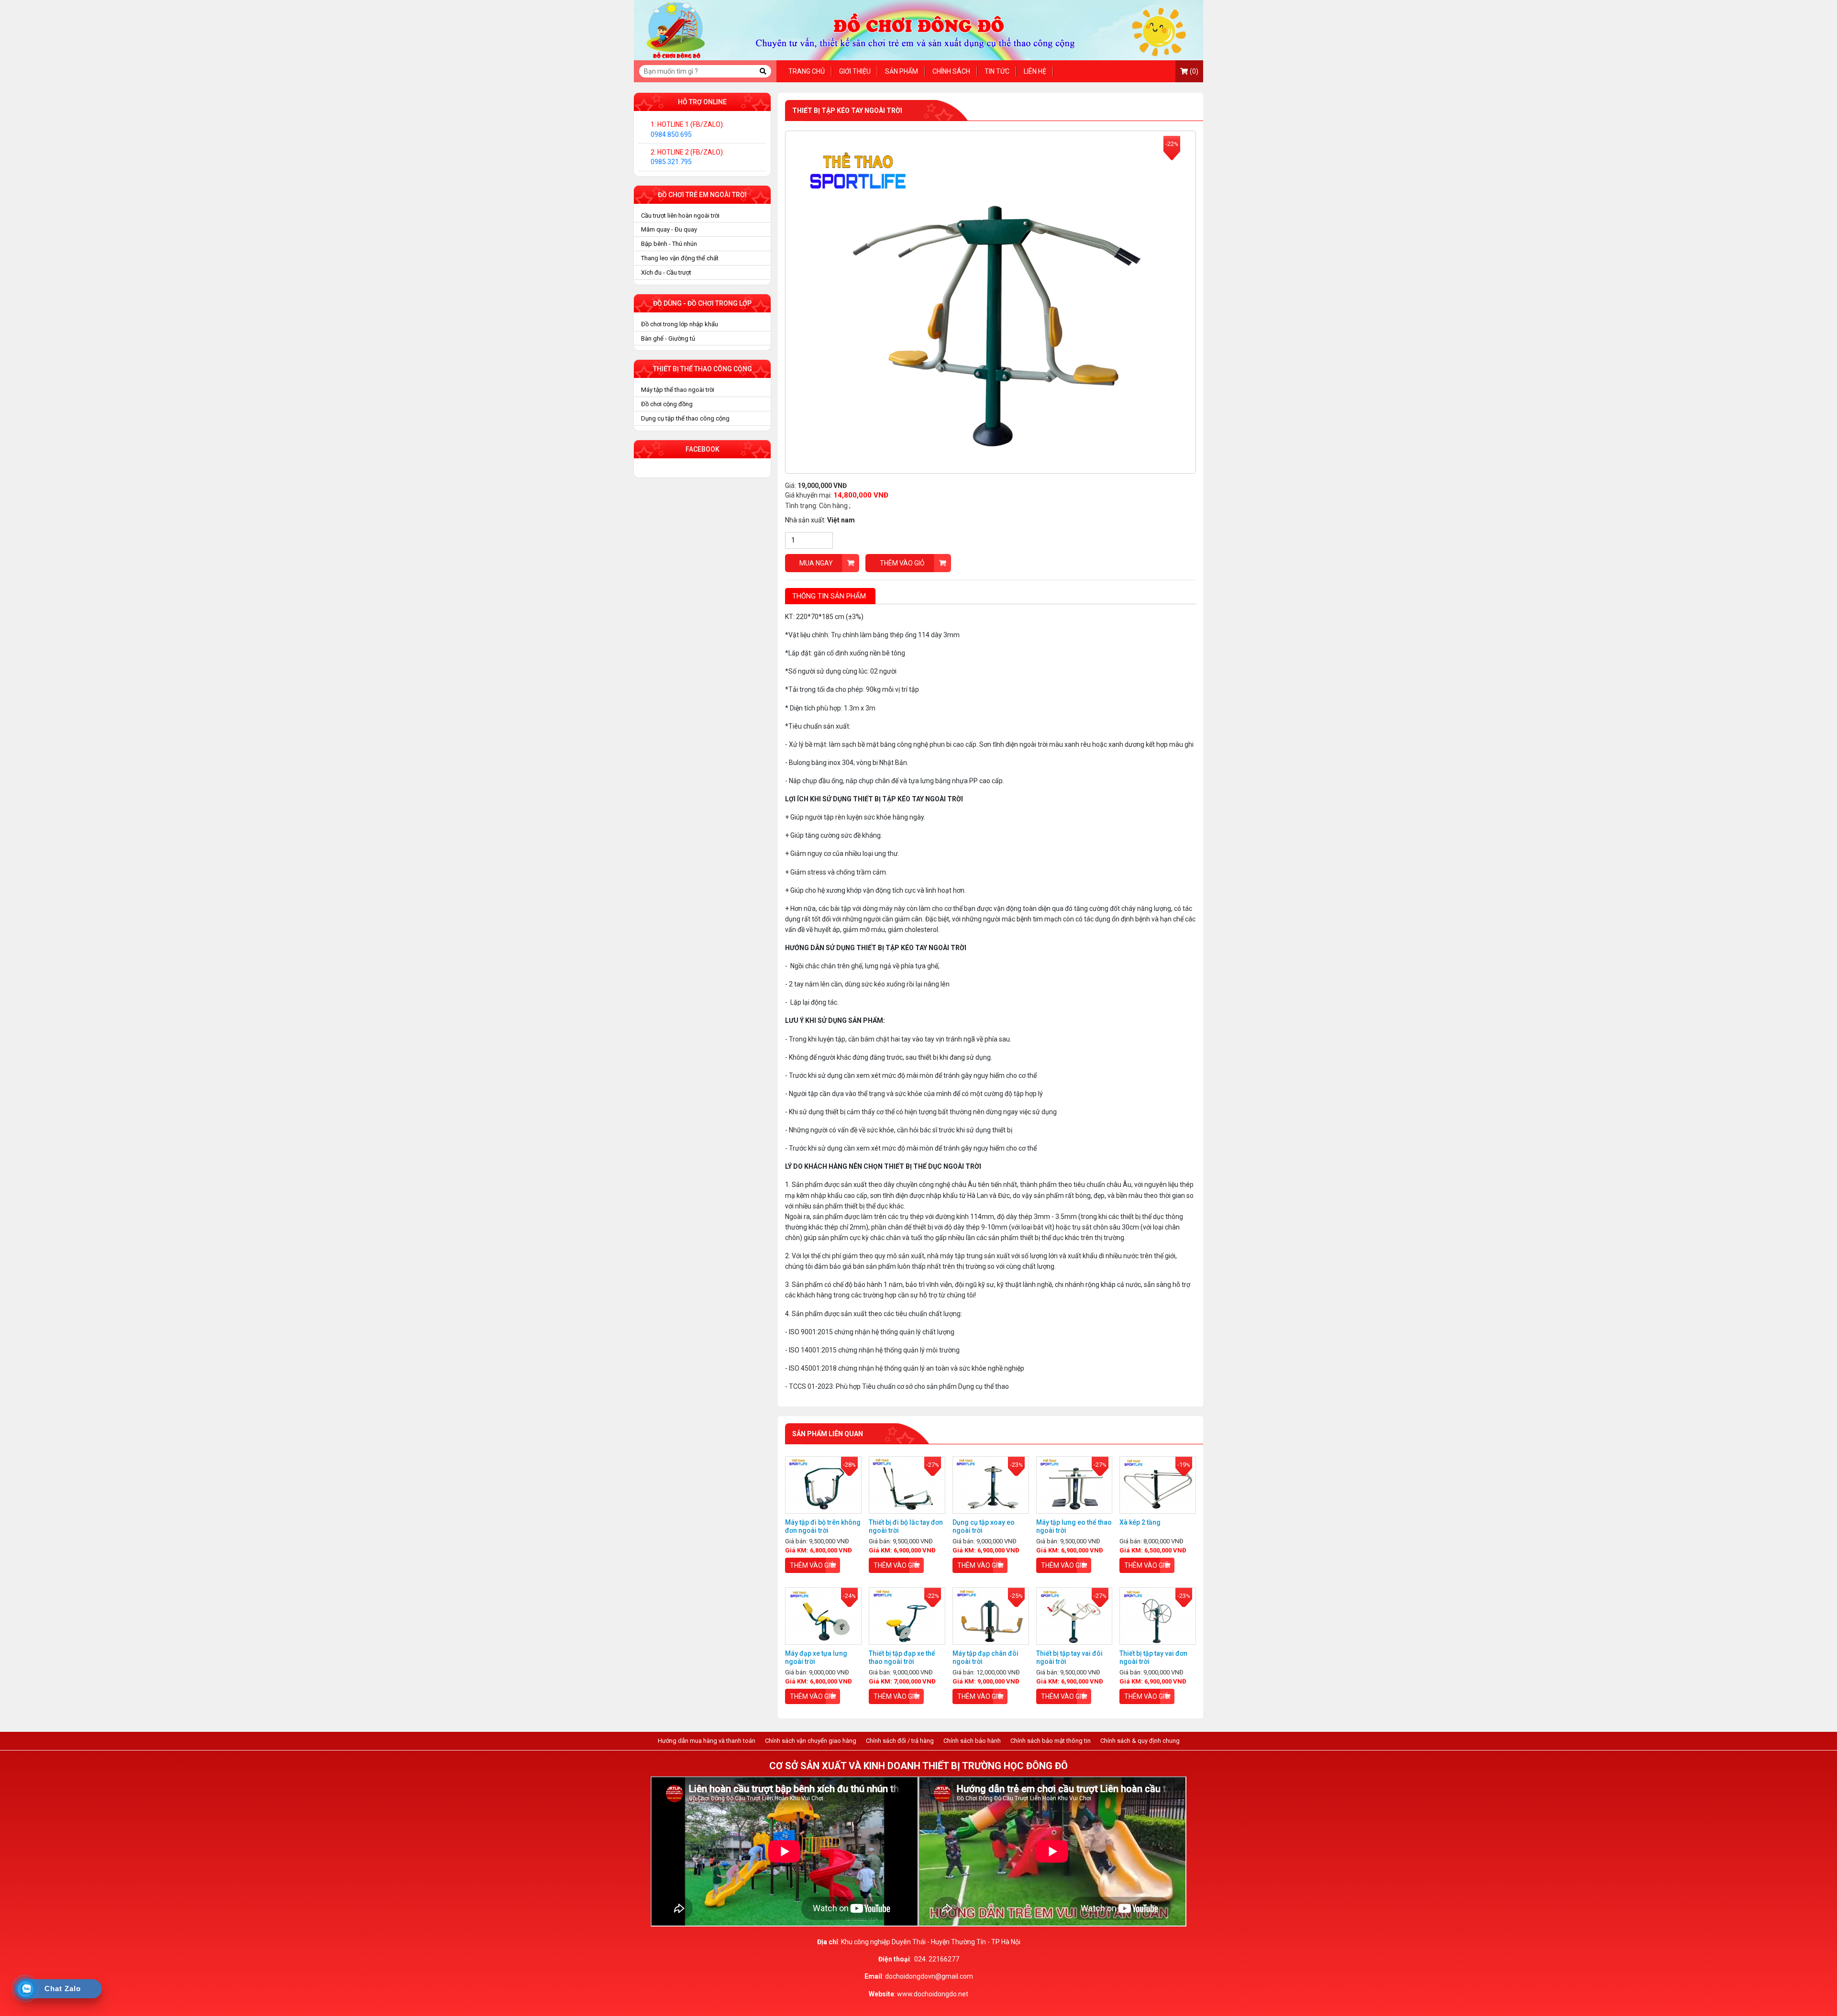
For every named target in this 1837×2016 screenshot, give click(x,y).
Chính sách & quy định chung (1140, 1741)
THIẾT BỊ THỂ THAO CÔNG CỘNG (703, 369)
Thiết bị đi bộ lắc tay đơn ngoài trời (906, 1526)
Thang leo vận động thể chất (680, 258)
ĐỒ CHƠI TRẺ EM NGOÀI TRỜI (702, 195)
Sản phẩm (902, 71)
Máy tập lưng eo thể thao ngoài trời (1074, 1526)
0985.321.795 (671, 162)
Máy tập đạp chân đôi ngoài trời (985, 1657)
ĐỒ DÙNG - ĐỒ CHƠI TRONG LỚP (702, 303)
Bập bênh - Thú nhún (669, 244)
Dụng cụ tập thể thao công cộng (685, 418)
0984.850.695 (671, 134)
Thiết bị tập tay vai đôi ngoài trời (1069, 1657)
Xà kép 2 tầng (1140, 1522)
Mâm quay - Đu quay (669, 229)
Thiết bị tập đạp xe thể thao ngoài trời (902, 1657)
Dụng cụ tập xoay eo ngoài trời (984, 1526)
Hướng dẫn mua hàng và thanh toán (707, 1741)
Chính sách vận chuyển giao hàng (811, 1741)
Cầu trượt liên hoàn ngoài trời (680, 216)
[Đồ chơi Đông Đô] (918, 30)
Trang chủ (807, 71)
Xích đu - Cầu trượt (666, 272)
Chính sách (951, 71)
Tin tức (997, 71)
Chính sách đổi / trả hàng (900, 1741)
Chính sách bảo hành (972, 1741)
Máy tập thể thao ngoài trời (678, 390)
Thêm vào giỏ (902, 563)
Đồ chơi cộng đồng (667, 404)
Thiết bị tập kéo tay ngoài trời (847, 111)
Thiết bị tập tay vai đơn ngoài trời (1153, 1657)
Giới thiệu (855, 71)
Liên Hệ (1035, 71)
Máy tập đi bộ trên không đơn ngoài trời (823, 1526)
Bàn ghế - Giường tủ (668, 338)
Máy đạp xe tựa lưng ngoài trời (816, 1657)
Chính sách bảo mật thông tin (1051, 1741)
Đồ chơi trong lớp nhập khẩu (680, 324)
